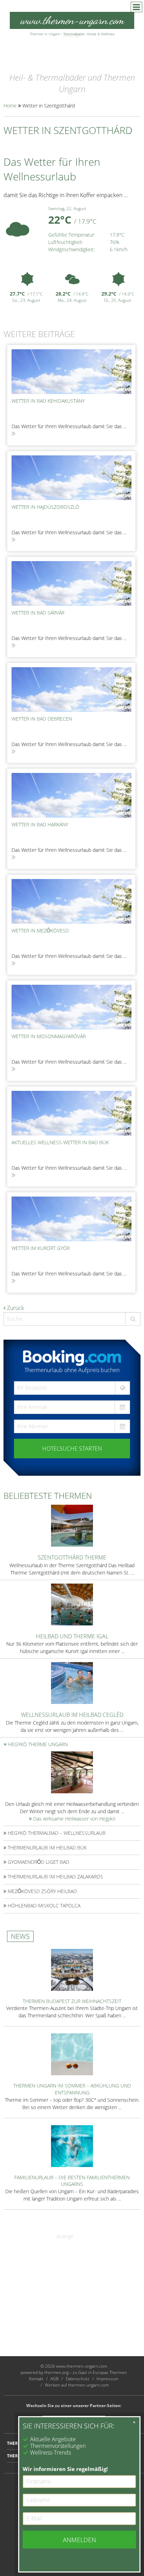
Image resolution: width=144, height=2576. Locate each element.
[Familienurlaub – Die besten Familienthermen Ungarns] (72, 2145)
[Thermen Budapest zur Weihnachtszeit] (72, 1969)
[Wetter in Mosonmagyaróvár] (71, 1007)
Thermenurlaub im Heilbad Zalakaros (55, 1877)
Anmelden (80, 2540)
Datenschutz (78, 2379)
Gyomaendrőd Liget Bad (38, 1862)
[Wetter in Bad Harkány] (71, 795)
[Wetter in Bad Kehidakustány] (71, 372)
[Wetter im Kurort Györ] (71, 1219)
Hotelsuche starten (72, 1449)
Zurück (15, 1308)
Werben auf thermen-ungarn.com (77, 2385)
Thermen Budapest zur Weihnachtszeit (72, 2001)
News (20, 1936)
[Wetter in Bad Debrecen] (71, 690)
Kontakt (36, 2379)
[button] (133, 1319)
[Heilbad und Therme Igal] (72, 1604)
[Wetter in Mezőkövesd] (71, 901)
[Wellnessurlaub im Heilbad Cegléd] (72, 1682)
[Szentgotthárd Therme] (72, 1525)
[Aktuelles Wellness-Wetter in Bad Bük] (71, 1113)
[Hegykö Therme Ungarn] (72, 1772)
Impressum (107, 2379)
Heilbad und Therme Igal (72, 1636)
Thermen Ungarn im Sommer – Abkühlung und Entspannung (72, 2089)
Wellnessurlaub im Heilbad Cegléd (72, 1715)
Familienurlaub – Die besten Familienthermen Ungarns (72, 2181)
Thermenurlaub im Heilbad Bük (46, 1848)
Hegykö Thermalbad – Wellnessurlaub (56, 1833)
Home (10, 106)
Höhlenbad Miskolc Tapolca (43, 1905)
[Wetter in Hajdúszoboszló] (71, 478)
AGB (55, 2379)
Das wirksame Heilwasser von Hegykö (74, 1819)
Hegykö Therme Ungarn (37, 1744)
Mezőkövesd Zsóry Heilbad (42, 1891)
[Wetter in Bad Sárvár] (71, 583)
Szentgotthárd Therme (72, 1557)
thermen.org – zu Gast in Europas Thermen (86, 2372)
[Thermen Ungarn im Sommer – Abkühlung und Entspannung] (72, 2054)
